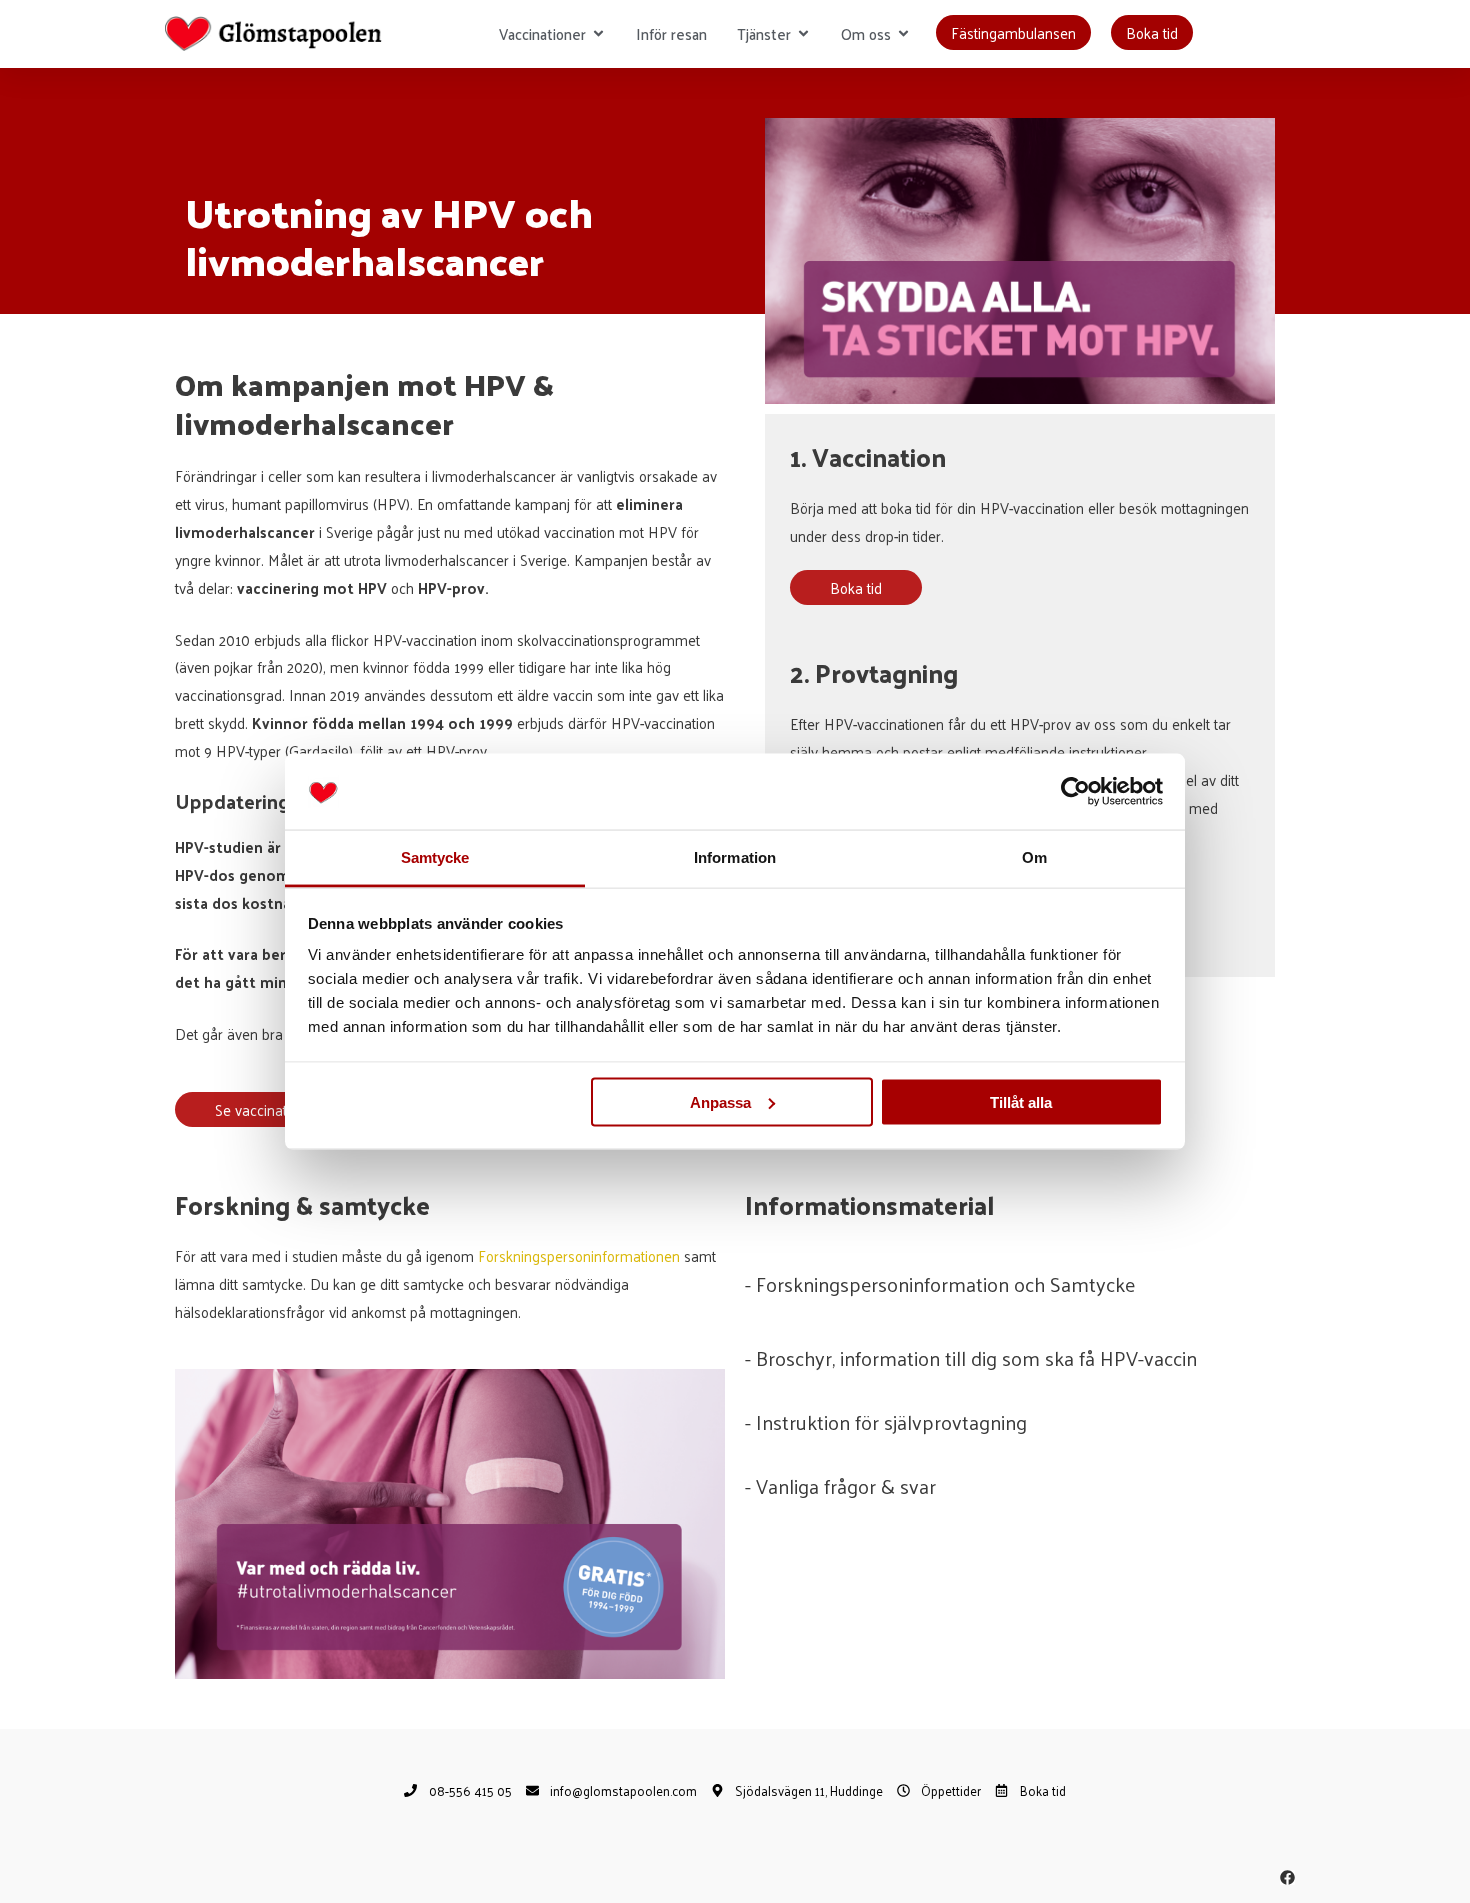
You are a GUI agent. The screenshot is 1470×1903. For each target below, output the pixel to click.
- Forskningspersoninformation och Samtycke (940, 1284)
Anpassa (720, 1101)
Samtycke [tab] (435, 857)
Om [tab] (1034, 857)
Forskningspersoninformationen (579, 1255)
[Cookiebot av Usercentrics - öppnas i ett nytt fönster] (1075, 792)
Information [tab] (735, 857)
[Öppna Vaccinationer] (598, 34)
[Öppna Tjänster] (803, 34)
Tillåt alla (1021, 1101)
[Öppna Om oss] (903, 34)
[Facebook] (1287, 1877)
